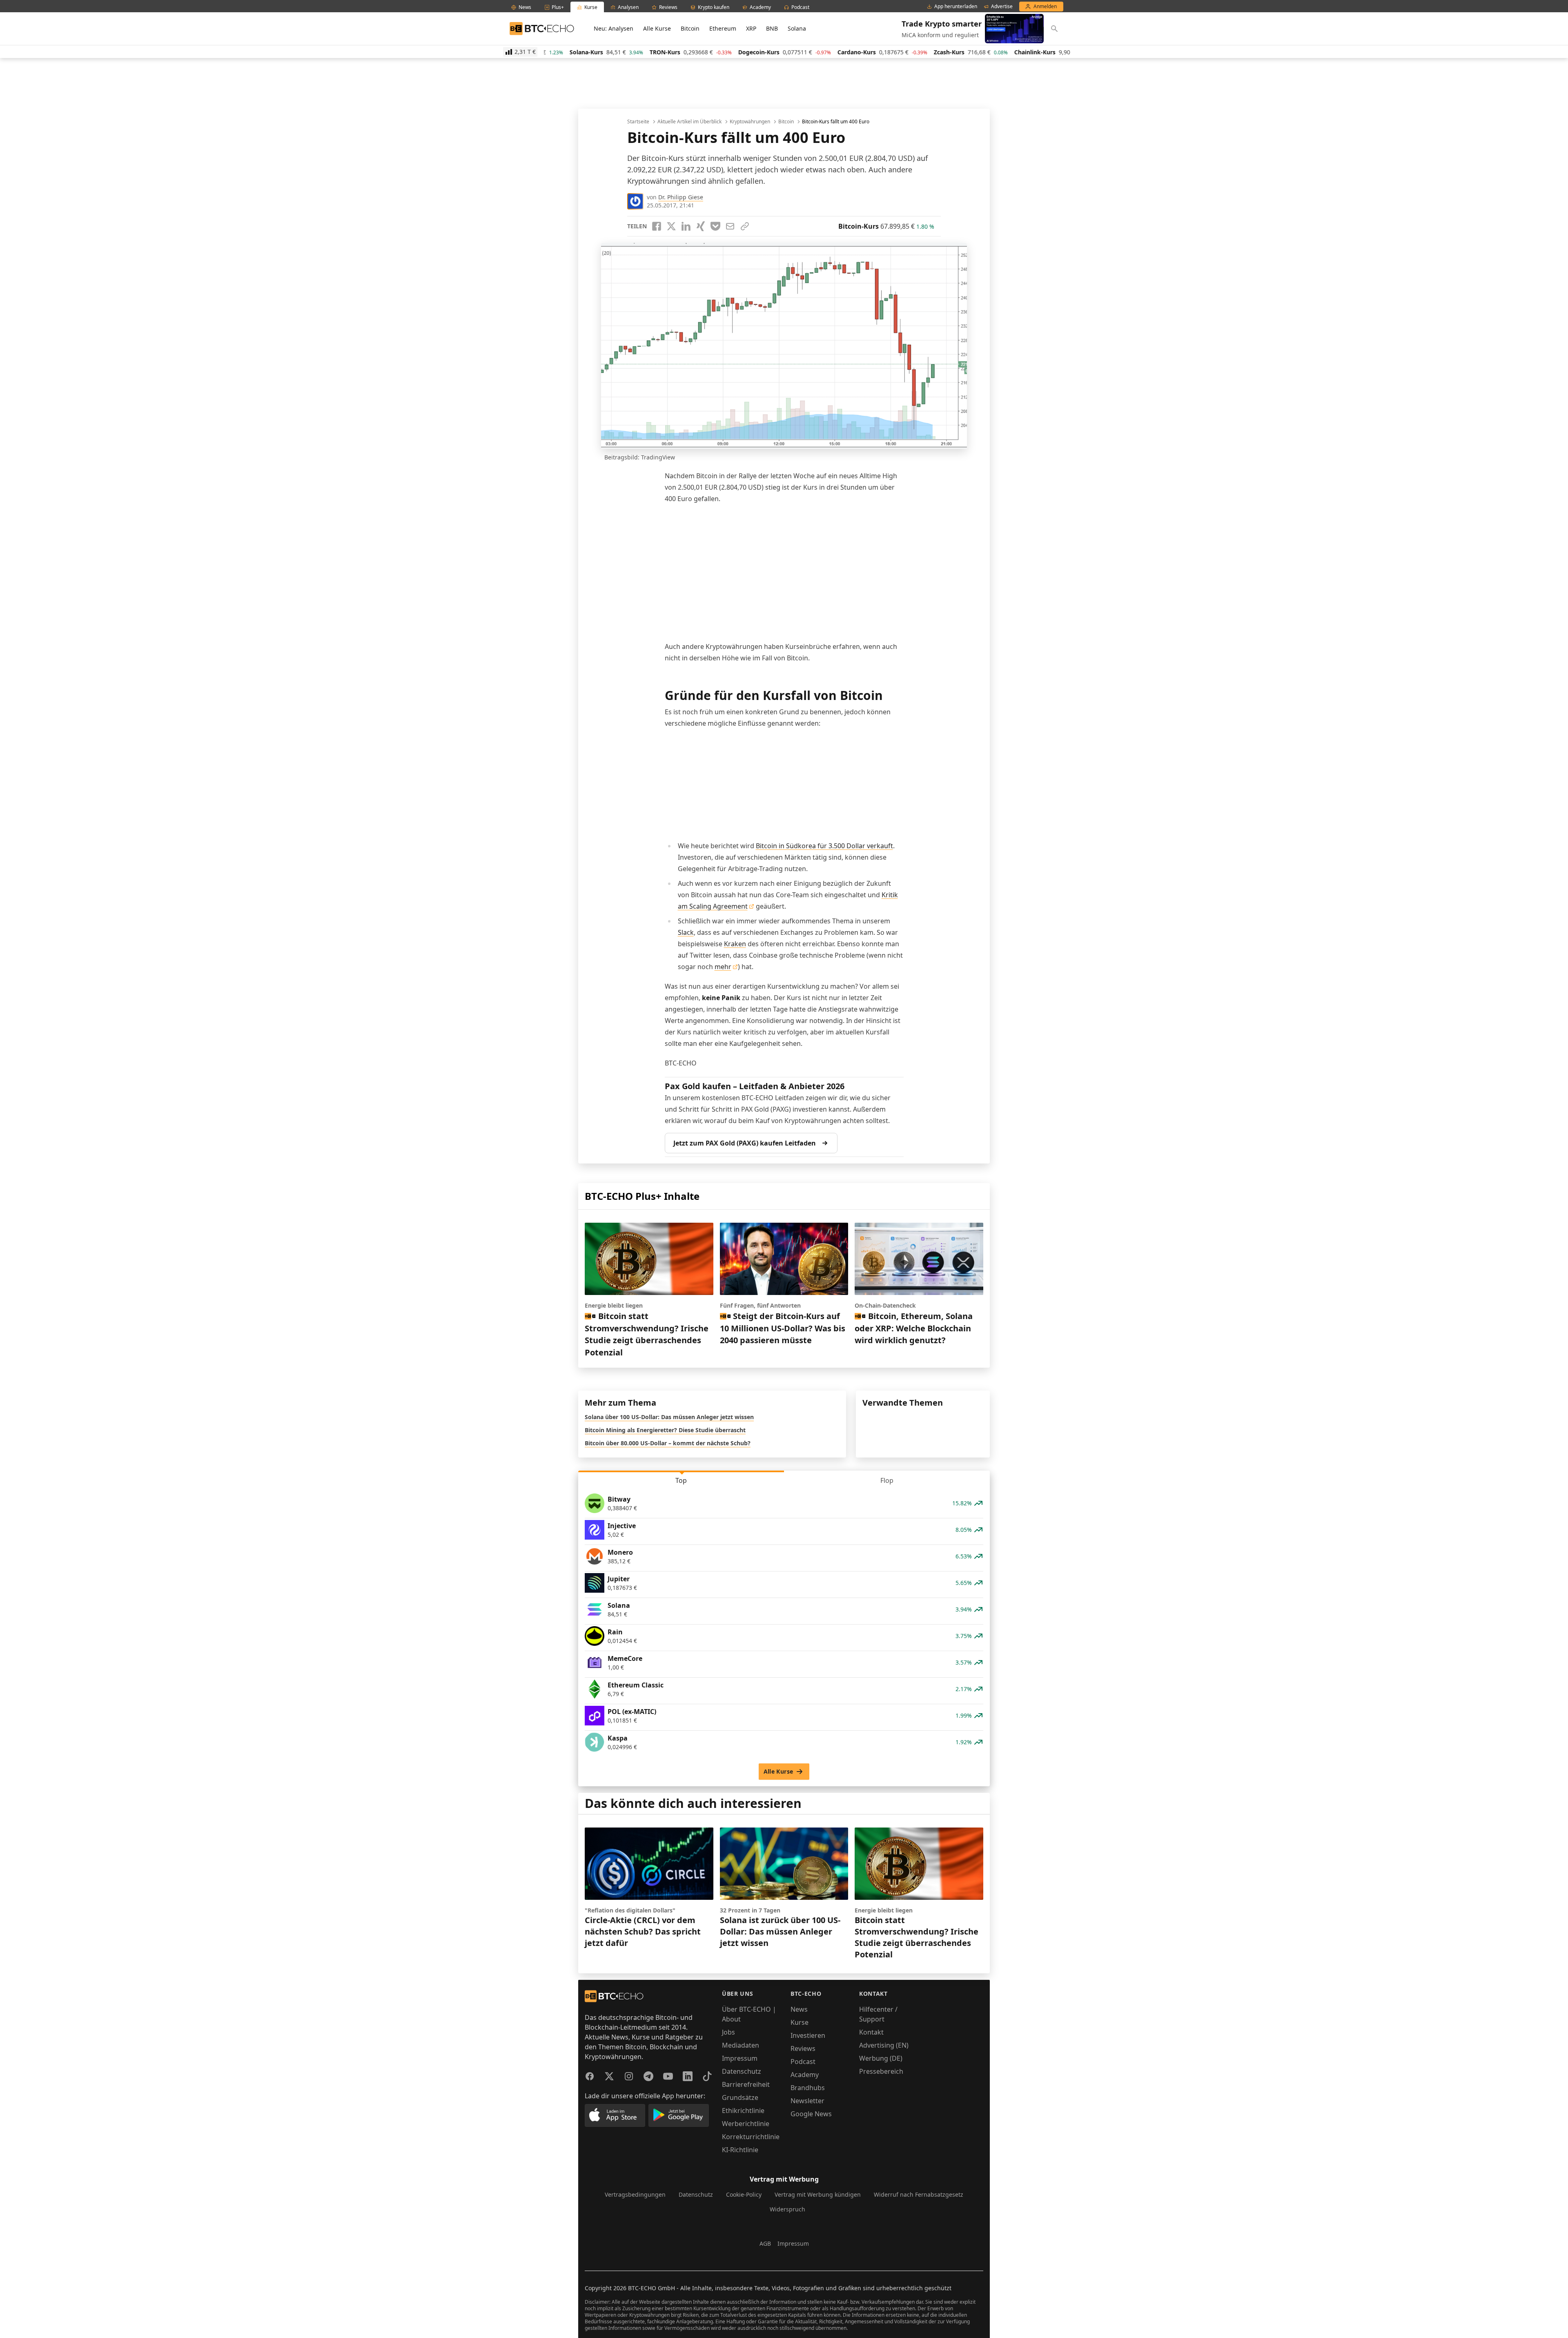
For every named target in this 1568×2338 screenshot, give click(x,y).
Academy (805, 2075)
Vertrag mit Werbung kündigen (818, 2194)
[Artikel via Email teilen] (730, 226)
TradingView (658, 457)
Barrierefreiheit (746, 2084)
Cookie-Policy (744, 2194)
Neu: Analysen (614, 28)
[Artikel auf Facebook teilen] (657, 226)
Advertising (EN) (884, 2045)
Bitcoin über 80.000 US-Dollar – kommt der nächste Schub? (668, 1443)
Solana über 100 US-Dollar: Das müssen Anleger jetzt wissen (669, 1417)
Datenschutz (742, 2071)
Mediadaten (741, 2045)
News (799, 2009)
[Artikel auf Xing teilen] (701, 226)
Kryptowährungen (750, 122)
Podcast (803, 2062)
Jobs (728, 2032)
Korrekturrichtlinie (751, 2137)
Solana (797, 28)
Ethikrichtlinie (743, 2111)
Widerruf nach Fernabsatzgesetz (919, 2194)
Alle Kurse (657, 28)
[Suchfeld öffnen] (1054, 29)
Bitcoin (690, 28)
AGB (765, 2243)
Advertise (1002, 7)
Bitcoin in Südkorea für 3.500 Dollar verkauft (824, 846)
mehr (723, 967)
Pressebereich (881, 2071)
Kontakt (871, 2032)
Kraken (735, 944)
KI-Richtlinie (740, 2150)
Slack (686, 932)
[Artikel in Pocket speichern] (715, 226)
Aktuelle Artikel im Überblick (689, 122)
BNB (772, 28)
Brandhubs (808, 2088)
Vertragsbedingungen (635, 2194)
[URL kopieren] (745, 226)
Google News (811, 2114)
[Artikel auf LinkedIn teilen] (686, 226)
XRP (751, 28)
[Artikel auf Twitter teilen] (671, 226)
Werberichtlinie (746, 2124)
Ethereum (723, 28)
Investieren (808, 2035)
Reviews (803, 2048)
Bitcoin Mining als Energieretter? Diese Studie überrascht (665, 1430)
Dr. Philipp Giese (681, 197)
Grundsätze (740, 2097)
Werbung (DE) (881, 2058)
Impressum (740, 2058)
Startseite (638, 122)
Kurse (800, 2022)
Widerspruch (787, 2209)
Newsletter (807, 2101)
